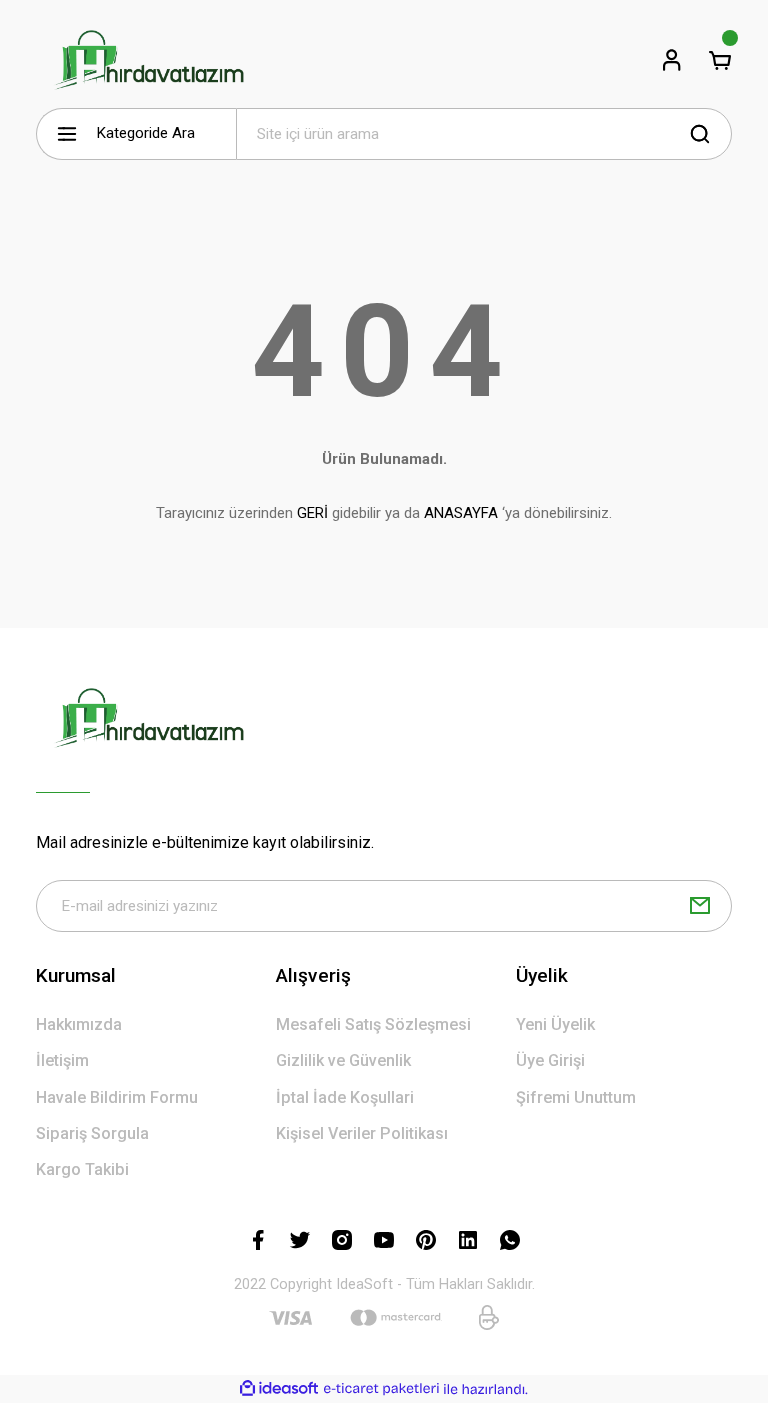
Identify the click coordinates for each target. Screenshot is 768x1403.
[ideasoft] (279, 1389)
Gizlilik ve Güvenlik (343, 1060)
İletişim (62, 1060)
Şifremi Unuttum (576, 1097)
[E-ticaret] (381, 1389)
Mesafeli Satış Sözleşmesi (373, 1024)
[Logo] (148, 60)
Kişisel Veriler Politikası (362, 1133)
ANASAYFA (461, 513)
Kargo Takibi (82, 1169)
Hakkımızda (79, 1024)
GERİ (312, 513)
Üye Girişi (550, 1060)
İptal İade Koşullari (345, 1097)
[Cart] (720, 60)
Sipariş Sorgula (92, 1133)
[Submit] (700, 906)
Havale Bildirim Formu (117, 1097)
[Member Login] (672, 60)
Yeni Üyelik (555, 1024)
